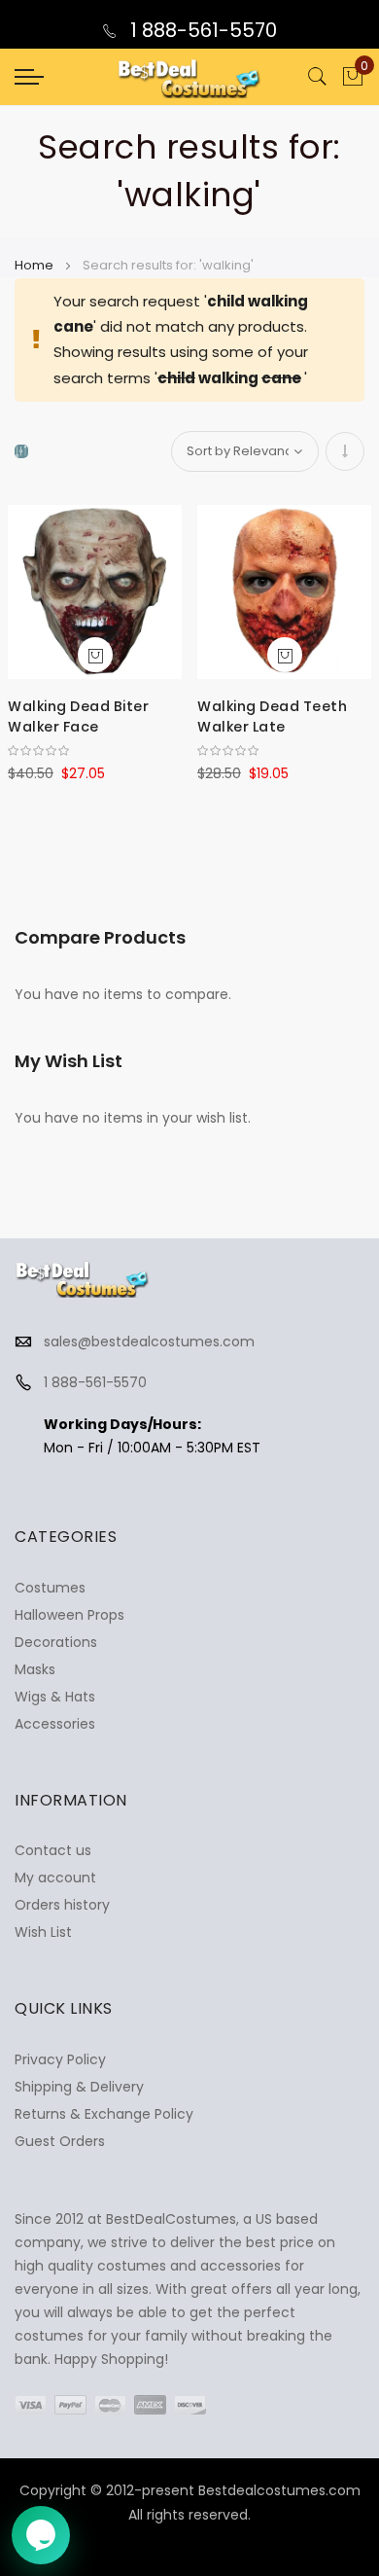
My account (55, 1878)
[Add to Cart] (95, 655)
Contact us (53, 1850)
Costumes (50, 1588)
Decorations (56, 1642)
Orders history (62, 1905)
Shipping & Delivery (79, 2087)
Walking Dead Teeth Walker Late (272, 716)
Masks (35, 1669)
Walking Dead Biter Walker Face (78, 716)
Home (35, 265)
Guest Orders (60, 2141)
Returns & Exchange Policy (104, 2114)
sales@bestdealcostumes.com (149, 1342)
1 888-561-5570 (201, 30)
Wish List (43, 1932)
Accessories (55, 1724)
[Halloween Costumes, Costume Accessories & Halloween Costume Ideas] (189, 77)
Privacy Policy (60, 2059)
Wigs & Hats (55, 1697)
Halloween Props (69, 1615)
